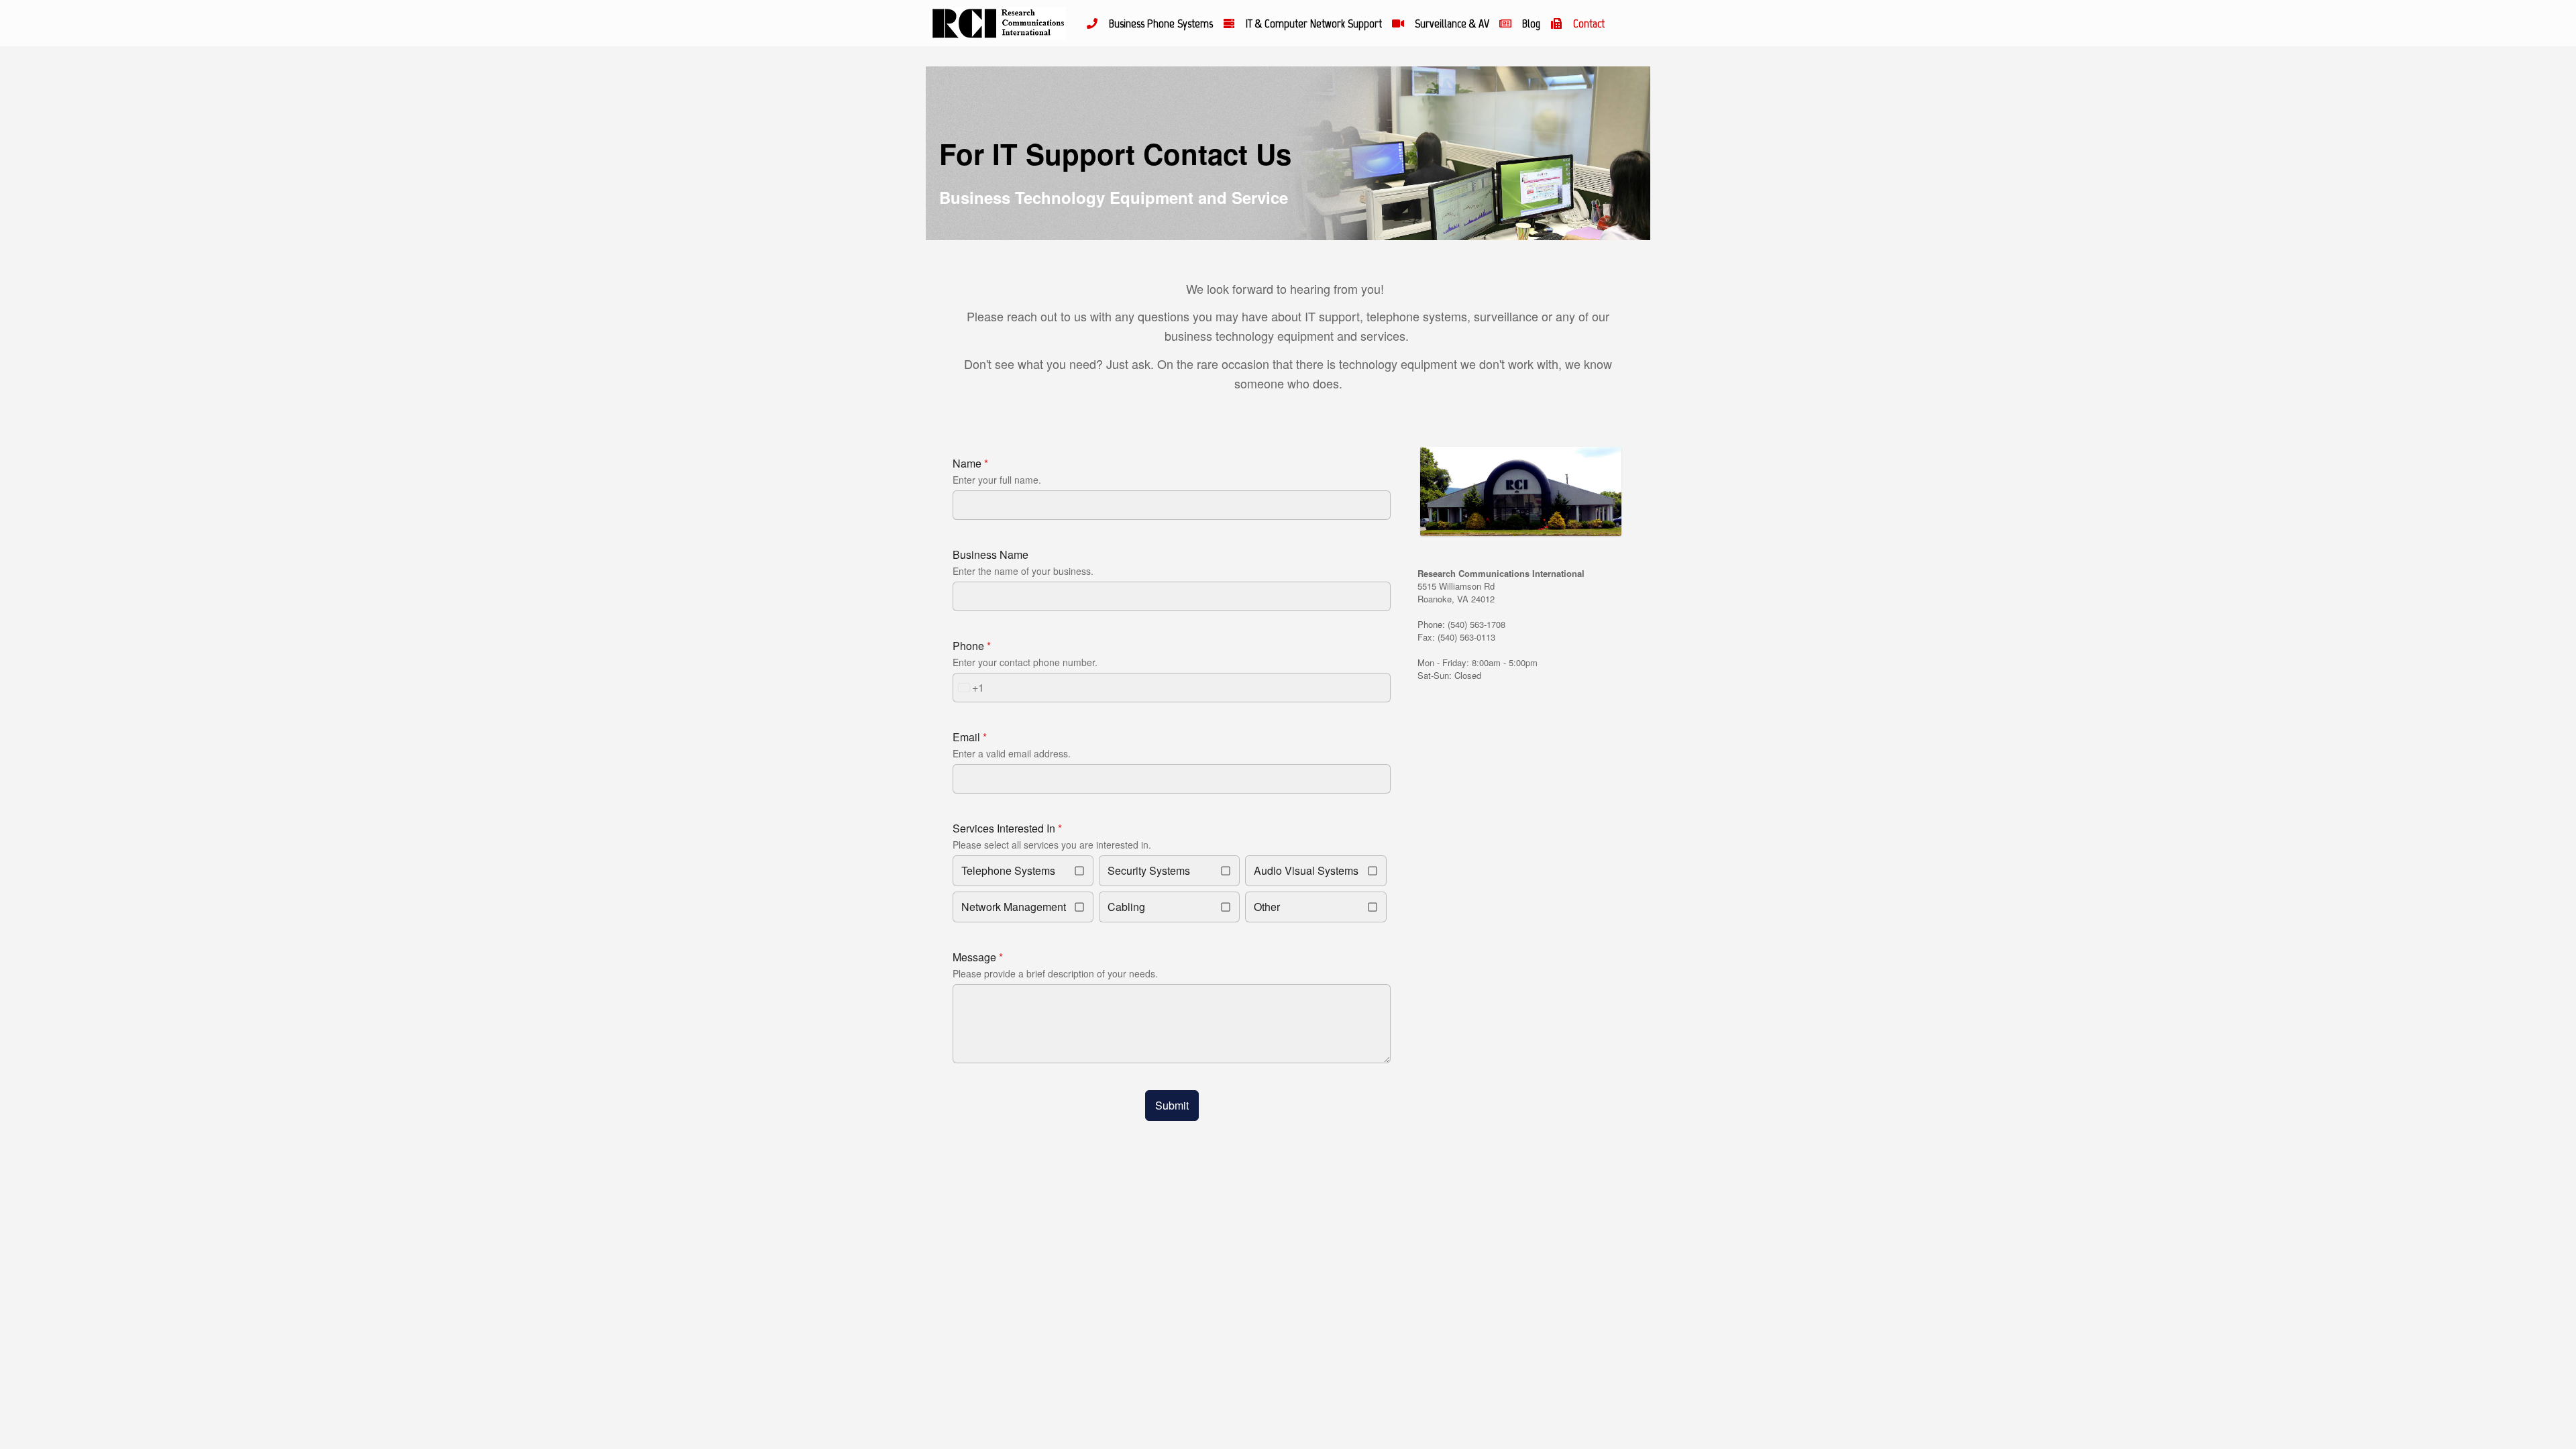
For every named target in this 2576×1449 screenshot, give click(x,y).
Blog (1531, 23)
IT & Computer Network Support (1314, 23)
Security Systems (1149, 870)
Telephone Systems (1008, 870)
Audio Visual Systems (1306, 870)
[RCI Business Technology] (998, 23)
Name (970, 463)
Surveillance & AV (1452, 23)
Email (970, 737)
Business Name (990, 554)
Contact (1589, 23)
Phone (972, 646)
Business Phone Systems (1161, 23)
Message (978, 957)
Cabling (1126, 907)
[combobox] (969, 688)
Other (1267, 907)
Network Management (1014, 907)
